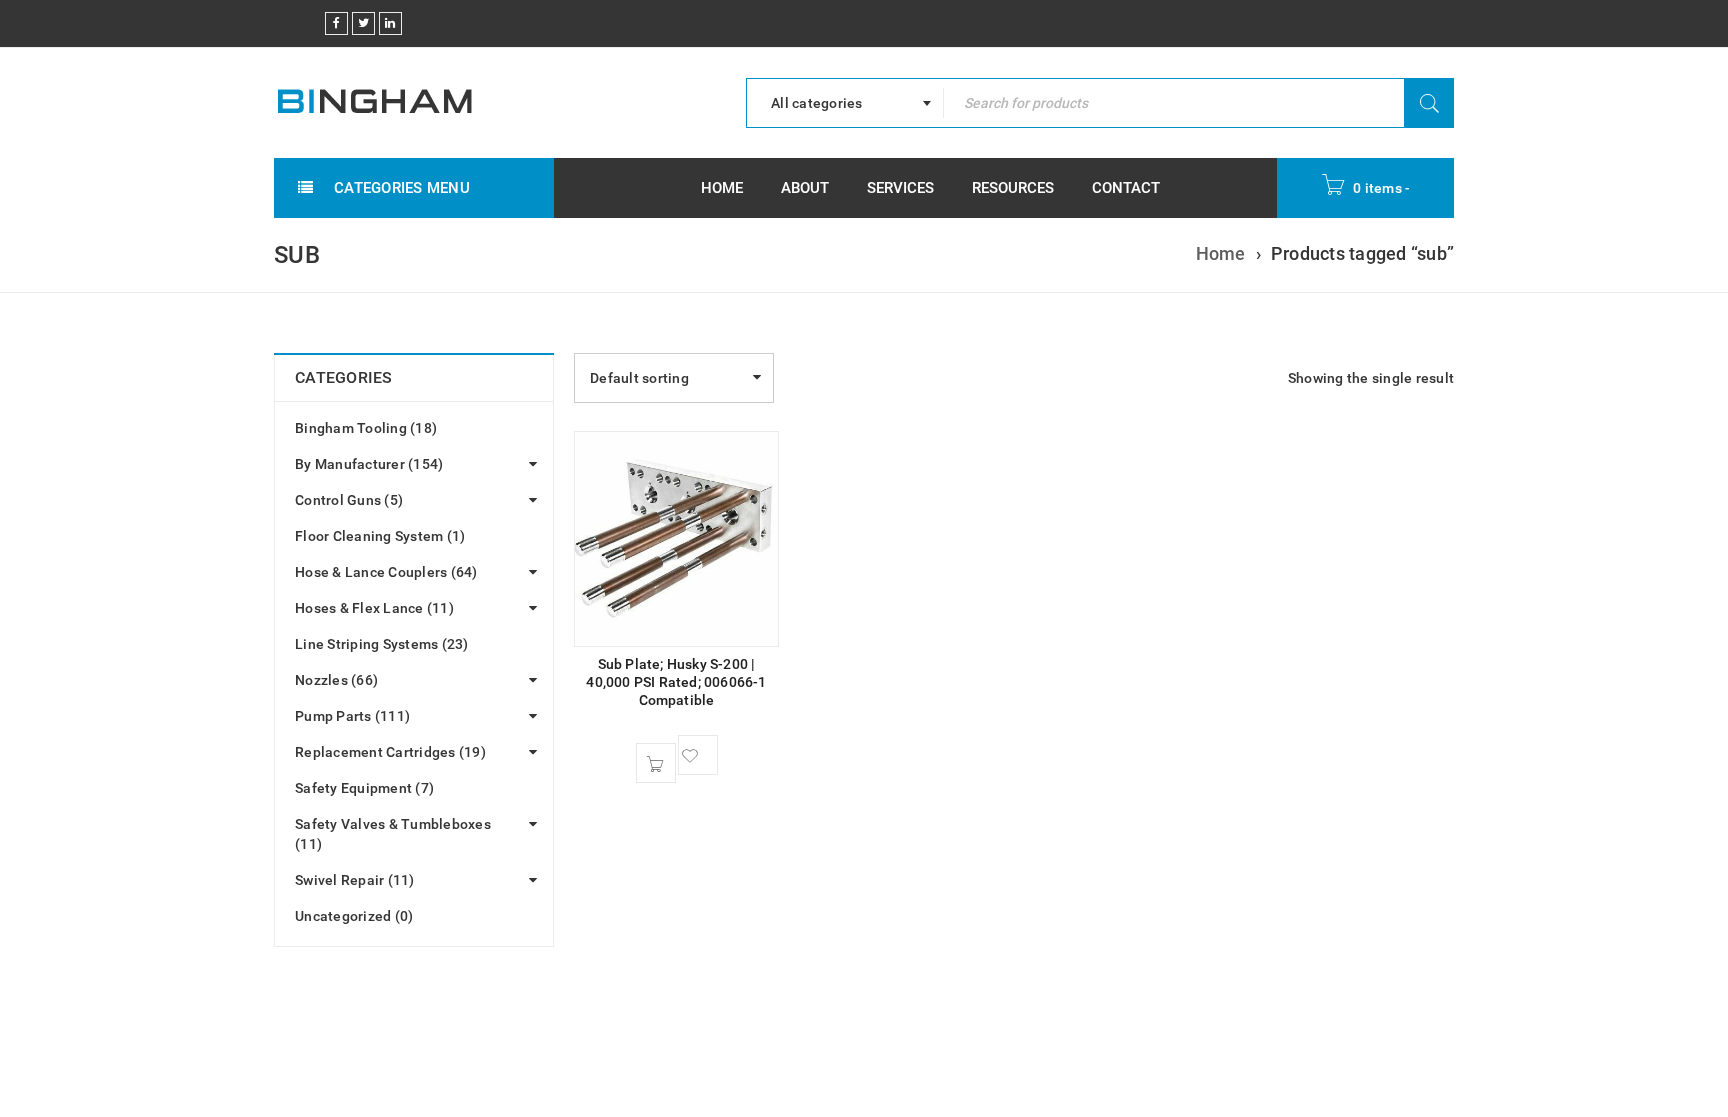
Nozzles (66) (336, 680)
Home (1221, 253)
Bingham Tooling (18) (366, 428)
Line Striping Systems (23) (382, 644)
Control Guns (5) (349, 500)
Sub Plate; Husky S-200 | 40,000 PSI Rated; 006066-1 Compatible (676, 682)
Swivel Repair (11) (355, 880)
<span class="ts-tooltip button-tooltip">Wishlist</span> (698, 755)
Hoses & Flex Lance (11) (374, 608)
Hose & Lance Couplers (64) (386, 572)
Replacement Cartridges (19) (390, 752)
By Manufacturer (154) (369, 464)
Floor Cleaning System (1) (380, 536)
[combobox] (845, 103)
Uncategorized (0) (354, 916)
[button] (656, 763)
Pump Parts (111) (352, 716)
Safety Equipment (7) (364, 788)
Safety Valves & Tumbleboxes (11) (393, 834)
